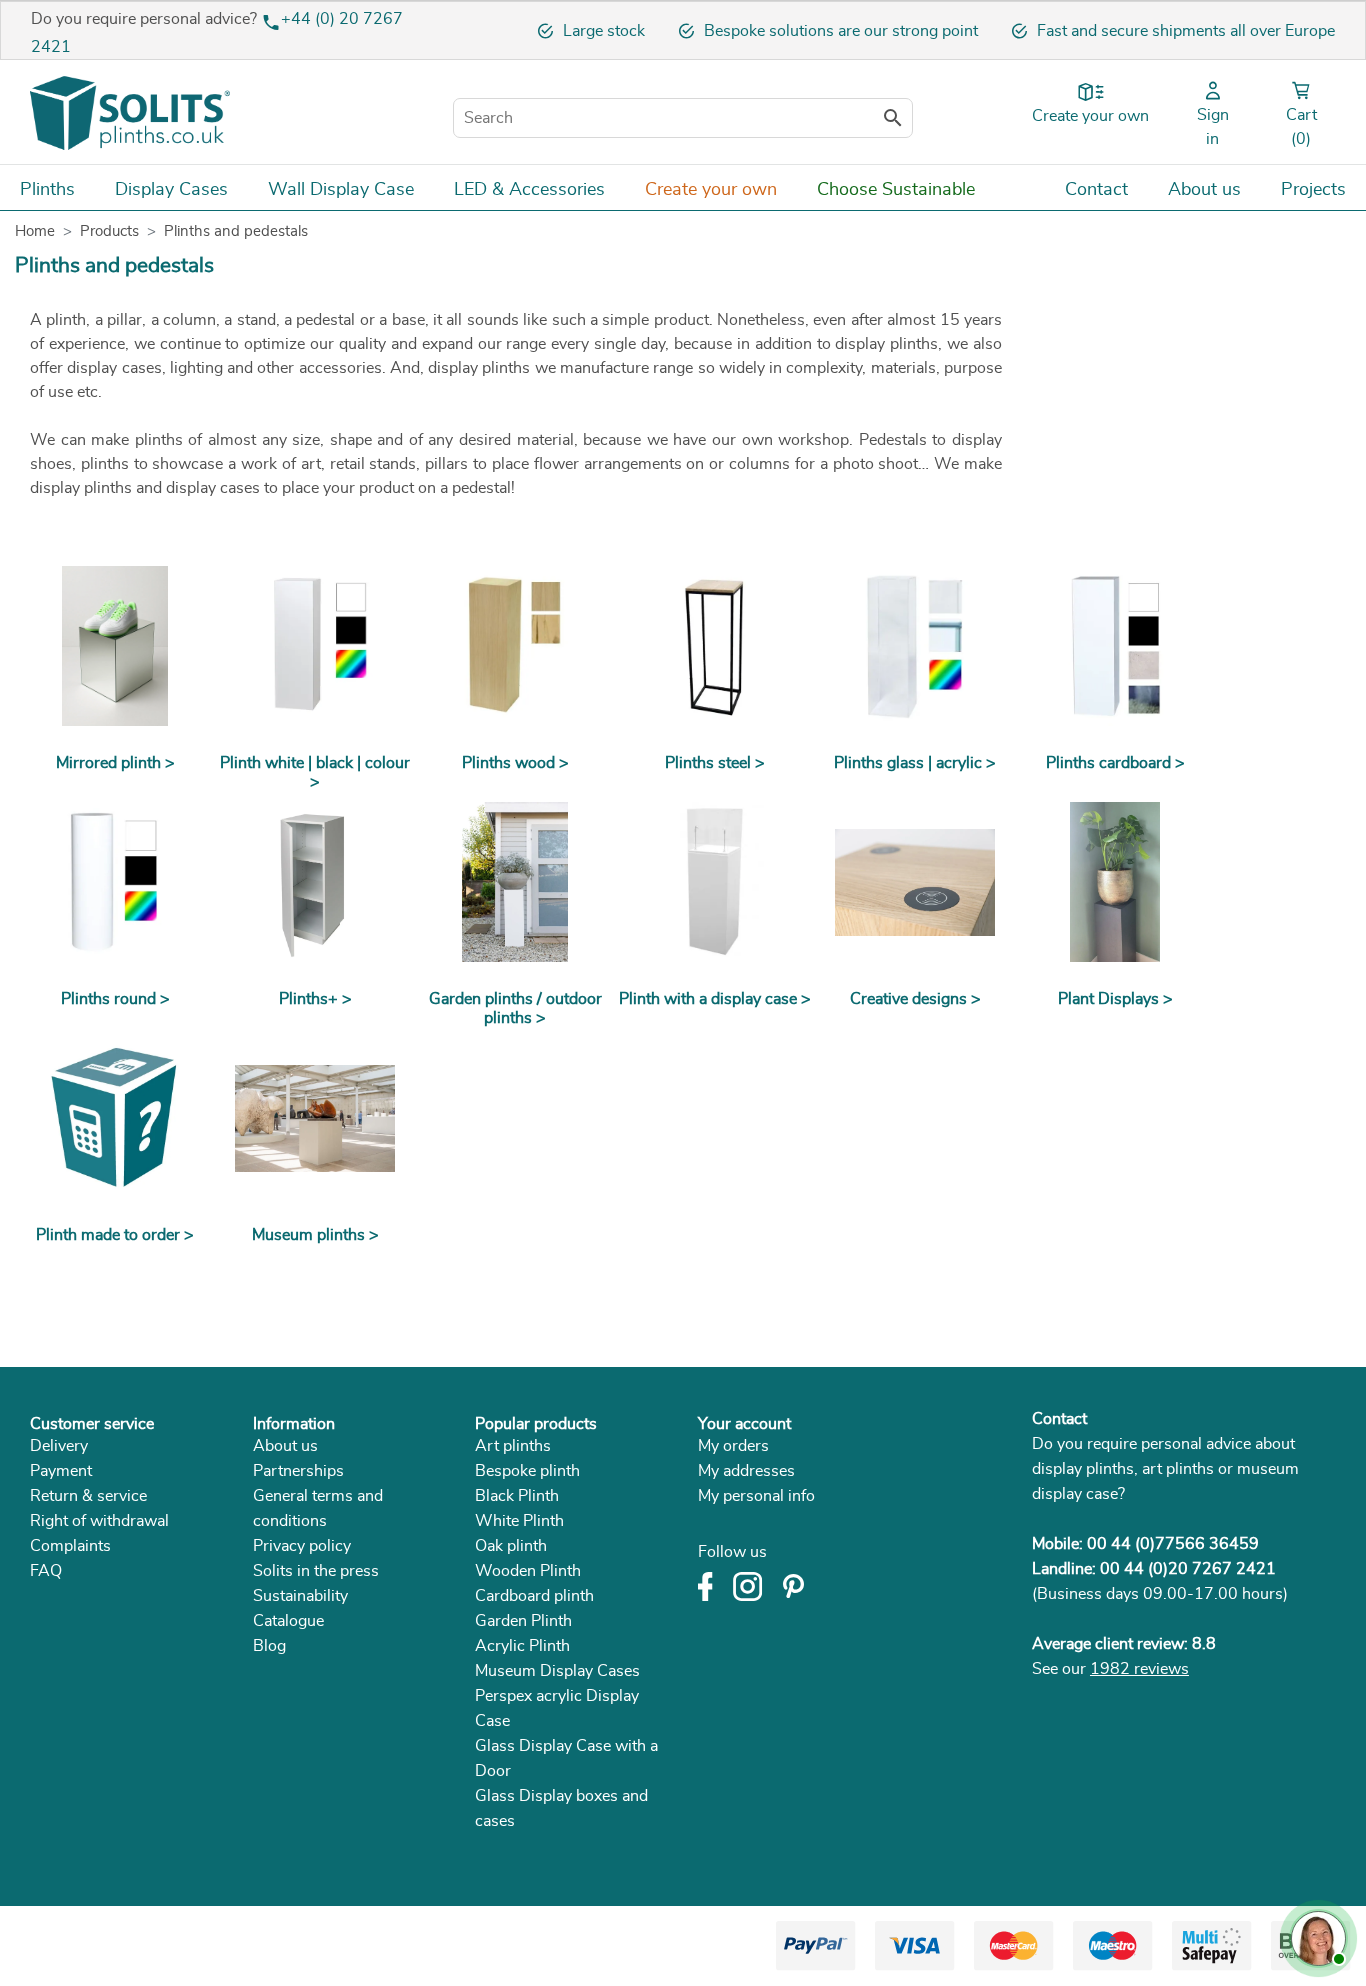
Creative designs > (915, 999)
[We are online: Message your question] (1316, 1936)
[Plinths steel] (715, 646)
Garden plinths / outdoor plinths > (515, 1008)
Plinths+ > (315, 999)
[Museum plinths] (315, 1118)
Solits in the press (316, 1571)
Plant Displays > (1115, 999)
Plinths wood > (515, 763)
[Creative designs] (915, 882)
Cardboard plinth (534, 1596)
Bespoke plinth (527, 1471)
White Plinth (519, 1521)
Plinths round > (115, 999)
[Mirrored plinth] (115, 646)
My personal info (756, 1496)
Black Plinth (517, 1496)
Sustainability (300, 1596)
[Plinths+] (315, 882)
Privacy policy (302, 1546)
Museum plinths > (315, 1235)
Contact (1059, 1419)
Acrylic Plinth (522, 1646)
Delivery (59, 1446)
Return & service (88, 1496)
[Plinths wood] (515, 646)
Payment (61, 1471)
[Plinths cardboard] (1115, 646)
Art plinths (513, 1446)
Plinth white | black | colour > (315, 772)
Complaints (70, 1546)
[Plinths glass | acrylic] (915, 646)
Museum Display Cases (557, 1671)
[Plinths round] (115, 882)
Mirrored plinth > (115, 763)
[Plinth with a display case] (715, 882)
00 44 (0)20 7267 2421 (1188, 1569)
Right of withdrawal (99, 1521)
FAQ (46, 1571)
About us (285, 1446)
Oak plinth (511, 1546)
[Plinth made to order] (115, 1118)
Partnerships (298, 1471)
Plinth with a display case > (715, 999)
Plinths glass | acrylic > (915, 763)
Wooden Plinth (528, 1571)
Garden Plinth (523, 1621)
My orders (733, 1446)
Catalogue (288, 1621)
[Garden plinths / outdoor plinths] (515, 882)
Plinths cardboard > (1115, 763)
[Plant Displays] (1115, 882)
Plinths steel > (715, 763)
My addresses (746, 1471)
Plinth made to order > (115, 1235)
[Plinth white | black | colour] (315, 646)
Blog (269, 1646)
